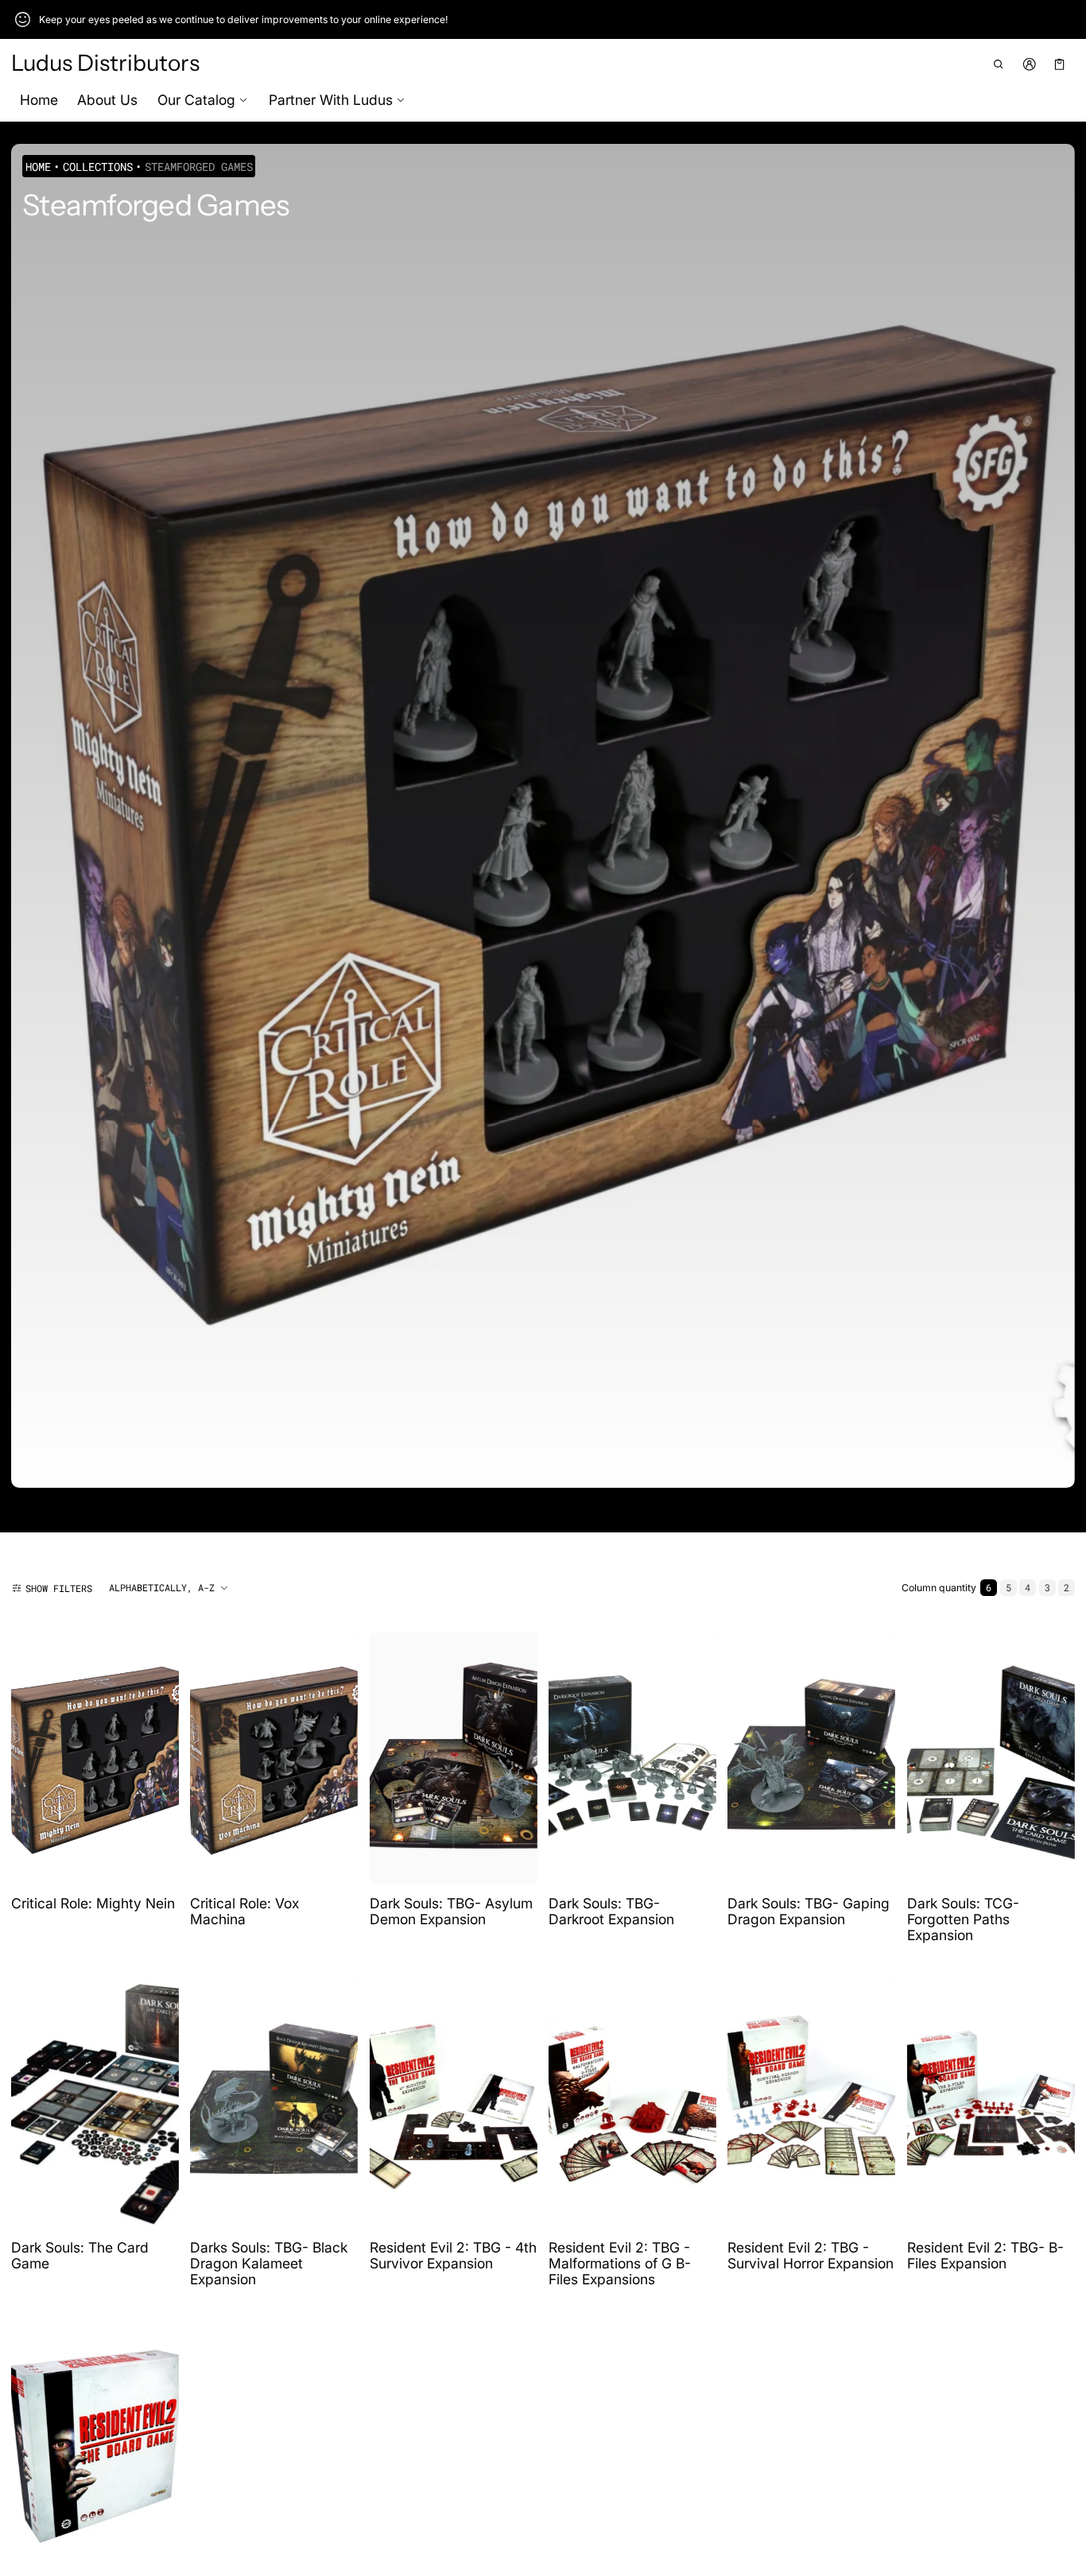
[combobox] (169, 1588)
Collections (98, 167)
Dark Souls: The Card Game (80, 2255)
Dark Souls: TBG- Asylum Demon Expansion (451, 1911)
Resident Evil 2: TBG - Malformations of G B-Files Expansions (620, 2263)
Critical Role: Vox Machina (244, 1911)
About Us (107, 100)
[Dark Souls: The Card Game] (95, 2103)
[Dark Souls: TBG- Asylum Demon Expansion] (454, 1759)
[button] (999, 64)
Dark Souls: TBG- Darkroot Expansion (611, 1911)
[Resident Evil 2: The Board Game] (95, 2447)
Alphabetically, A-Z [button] (162, 1587)
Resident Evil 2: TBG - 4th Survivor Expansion (453, 2255)
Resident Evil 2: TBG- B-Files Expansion (985, 2255)
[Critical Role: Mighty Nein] (95, 1759)
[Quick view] (31, 1871)
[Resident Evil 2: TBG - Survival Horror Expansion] (811, 2103)
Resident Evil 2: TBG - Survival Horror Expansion (811, 2255)
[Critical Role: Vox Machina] (274, 1759)
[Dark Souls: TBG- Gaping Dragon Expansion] (811, 1759)
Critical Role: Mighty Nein (93, 1903)
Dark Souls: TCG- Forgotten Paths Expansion (963, 1919)
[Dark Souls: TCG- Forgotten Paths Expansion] (991, 1759)
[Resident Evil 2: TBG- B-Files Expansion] (991, 2103)
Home (39, 100)
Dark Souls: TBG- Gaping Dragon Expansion (809, 1911)
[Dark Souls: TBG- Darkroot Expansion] (632, 1759)
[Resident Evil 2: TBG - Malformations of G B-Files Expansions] (632, 2103)
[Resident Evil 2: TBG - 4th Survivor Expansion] (454, 2103)
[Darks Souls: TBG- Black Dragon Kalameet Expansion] (274, 2103)
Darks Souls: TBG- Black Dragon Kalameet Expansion (269, 2263)
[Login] (1029, 64)
